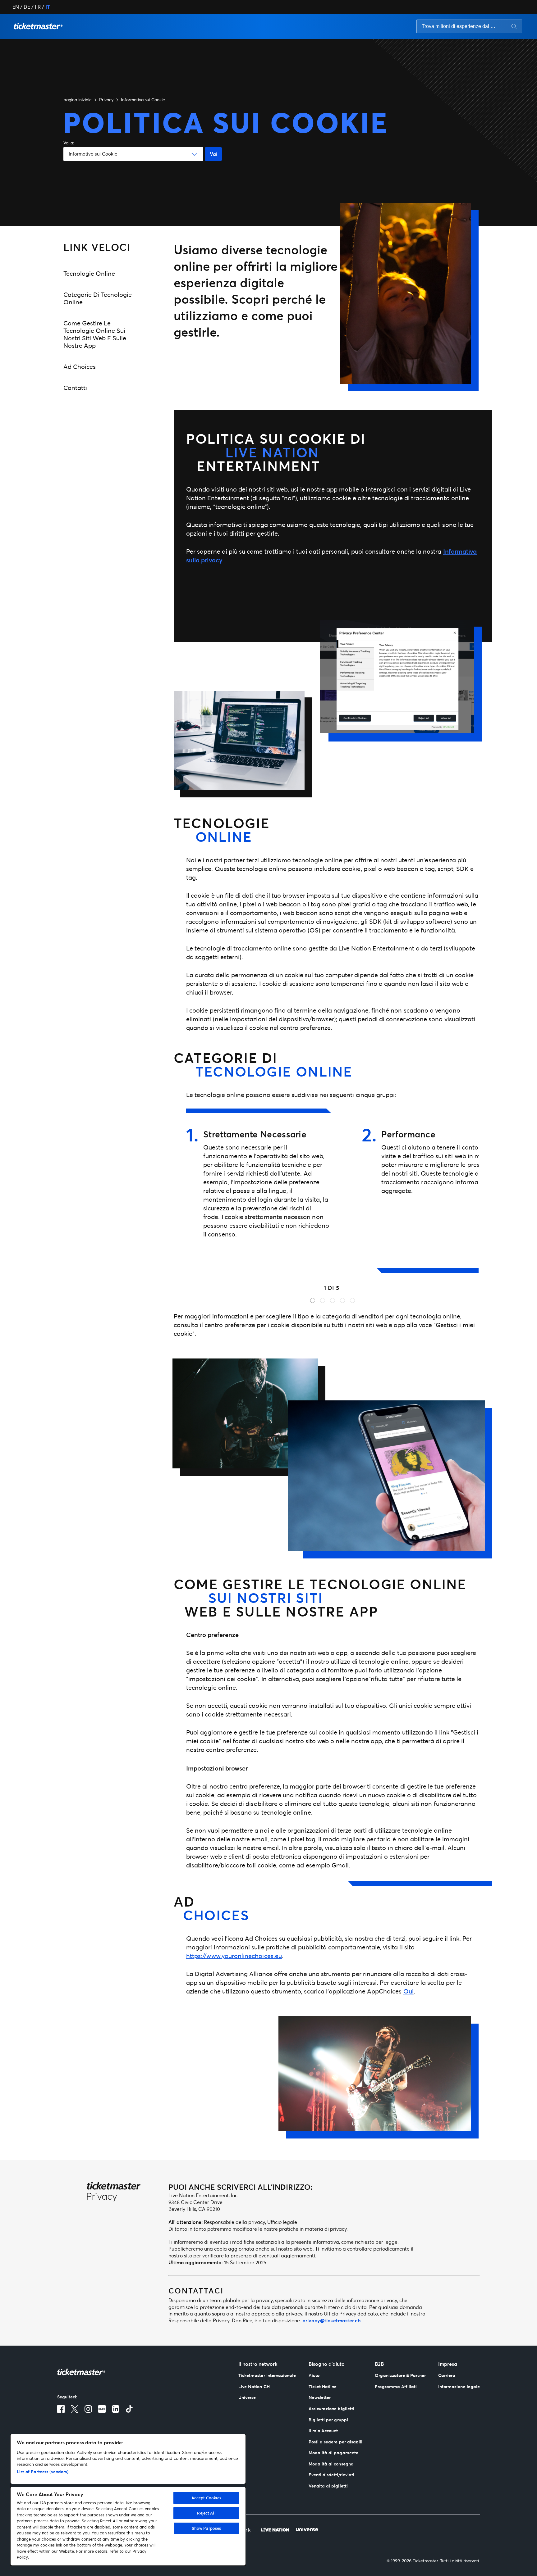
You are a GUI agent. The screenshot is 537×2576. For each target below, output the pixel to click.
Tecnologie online (89, 273)
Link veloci (97, 247)
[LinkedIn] (116, 2409)
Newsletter (320, 2397)
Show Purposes (207, 2528)
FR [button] (38, 7)
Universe (247, 2397)
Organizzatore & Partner (400, 2375)
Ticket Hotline (323, 2386)
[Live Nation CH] (275, 2529)
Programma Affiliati (396, 2386)
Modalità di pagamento (333, 2453)
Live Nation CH (254, 2386)
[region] (128, 2500)
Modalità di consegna (331, 2464)
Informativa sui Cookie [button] (143, 100)
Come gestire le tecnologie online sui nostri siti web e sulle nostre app (95, 334)
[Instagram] (88, 2409)
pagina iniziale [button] (78, 100)
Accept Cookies (207, 2498)
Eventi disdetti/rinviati (331, 2475)
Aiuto (314, 2375)
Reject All (206, 2513)
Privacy (106, 100)
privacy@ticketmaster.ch (332, 2320)
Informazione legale (459, 2386)
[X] (75, 2409)
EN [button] (16, 7)
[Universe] (307, 2529)
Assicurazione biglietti (331, 2408)
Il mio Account (323, 2431)
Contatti (75, 388)
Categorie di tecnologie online (98, 298)
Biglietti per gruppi (328, 2420)
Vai (213, 154)
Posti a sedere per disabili (336, 2442)
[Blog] (102, 2409)
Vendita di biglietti (328, 2486)
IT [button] (48, 7)
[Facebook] (61, 2409)
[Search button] (514, 26)
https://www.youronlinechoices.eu (234, 1956)
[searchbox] (469, 26)
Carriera (447, 2375)
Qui (408, 1991)
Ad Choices (80, 367)
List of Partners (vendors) (43, 2472)
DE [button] (27, 7)
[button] (38, 26)
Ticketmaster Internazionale (267, 2375)
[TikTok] (129, 2409)
